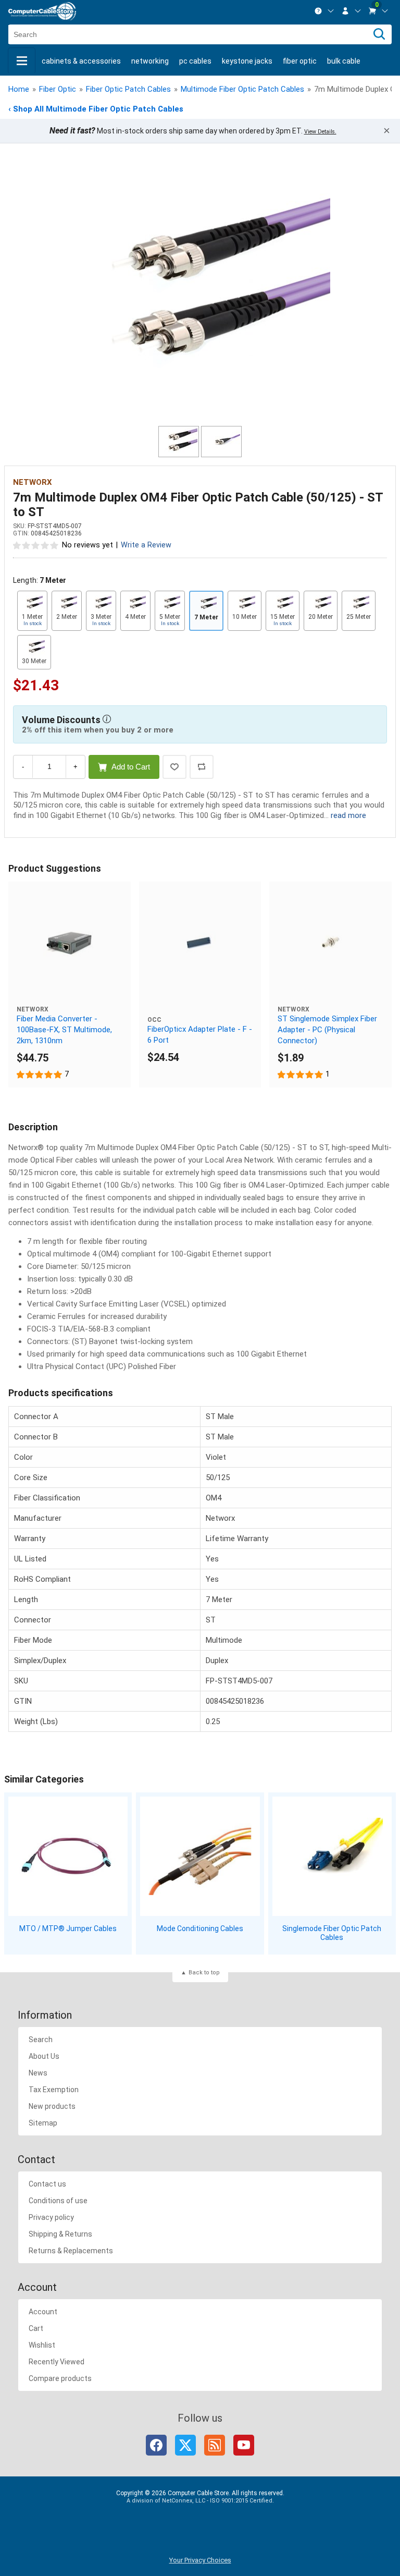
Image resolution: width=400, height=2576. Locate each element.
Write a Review (146, 545)
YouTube (244, 2445)
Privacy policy (51, 2217)
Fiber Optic (300, 61)
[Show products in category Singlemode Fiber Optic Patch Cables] (332, 1856)
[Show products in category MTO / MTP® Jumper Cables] (68, 1856)
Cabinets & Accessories (81, 61)
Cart (36, 2328)
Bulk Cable (344, 61)
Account (43, 2312)
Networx (33, 482)
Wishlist (42, 2345)
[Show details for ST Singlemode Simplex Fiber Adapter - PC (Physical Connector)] (330, 943)
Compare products (60, 2378)
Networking (150, 61)
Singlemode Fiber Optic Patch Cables (332, 1933)
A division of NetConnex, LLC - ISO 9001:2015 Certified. (200, 2501)
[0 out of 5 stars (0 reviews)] (36, 545)
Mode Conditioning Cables (200, 1928)
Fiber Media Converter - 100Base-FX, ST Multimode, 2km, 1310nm (64, 1030)
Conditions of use (58, 2201)
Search (41, 2040)
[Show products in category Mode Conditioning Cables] (200, 1856)
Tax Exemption (54, 2090)
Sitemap (43, 2123)
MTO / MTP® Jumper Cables (68, 1928)
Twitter (185, 2445)
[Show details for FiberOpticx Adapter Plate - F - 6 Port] (200, 943)
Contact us (47, 2184)
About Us (44, 2056)
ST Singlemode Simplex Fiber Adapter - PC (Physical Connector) (327, 1030)
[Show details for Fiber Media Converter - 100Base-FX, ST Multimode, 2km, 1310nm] (70, 943)
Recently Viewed (57, 2362)
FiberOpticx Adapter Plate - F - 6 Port (200, 1035)
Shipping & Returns (60, 2234)
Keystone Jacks (247, 61)
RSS (215, 2445)
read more (348, 815)
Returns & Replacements (71, 2251)
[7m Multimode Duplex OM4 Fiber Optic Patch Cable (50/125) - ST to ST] (200, 290)
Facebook (156, 2445)
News (38, 2073)
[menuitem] (324, 11)
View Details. (320, 132)
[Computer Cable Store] (42, 11)
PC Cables (195, 61)
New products (52, 2106)
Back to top (204, 1973)
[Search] (379, 34)
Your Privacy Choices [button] (200, 2560)
